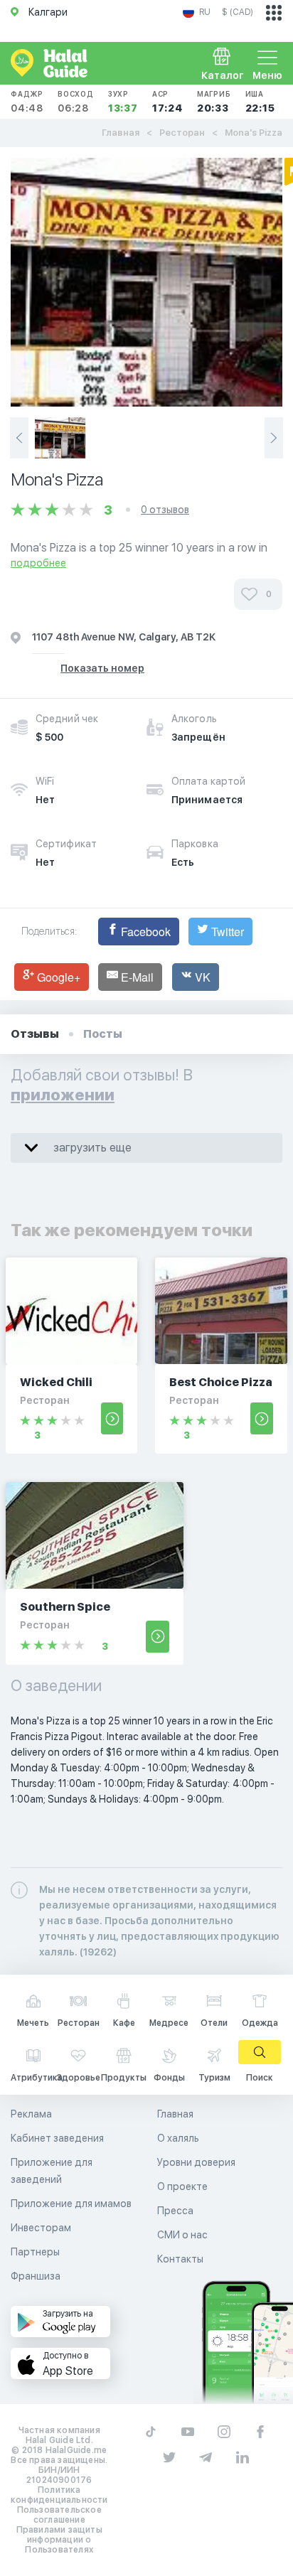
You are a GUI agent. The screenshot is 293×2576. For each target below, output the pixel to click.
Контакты (180, 2259)
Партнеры (35, 2252)
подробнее (38, 563)
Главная (121, 133)
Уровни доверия (196, 2162)
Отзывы (35, 1034)
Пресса (175, 2211)
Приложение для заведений (52, 2171)
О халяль (178, 2138)
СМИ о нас (182, 2235)
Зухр (123, 102)
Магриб (214, 102)
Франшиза (36, 2276)
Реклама (31, 2114)
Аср (167, 102)
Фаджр (27, 102)
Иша (260, 102)
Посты (103, 1034)
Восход (76, 102)
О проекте (182, 2186)
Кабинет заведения (57, 2138)
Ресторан (182, 133)
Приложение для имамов (71, 2204)
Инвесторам (41, 2228)
